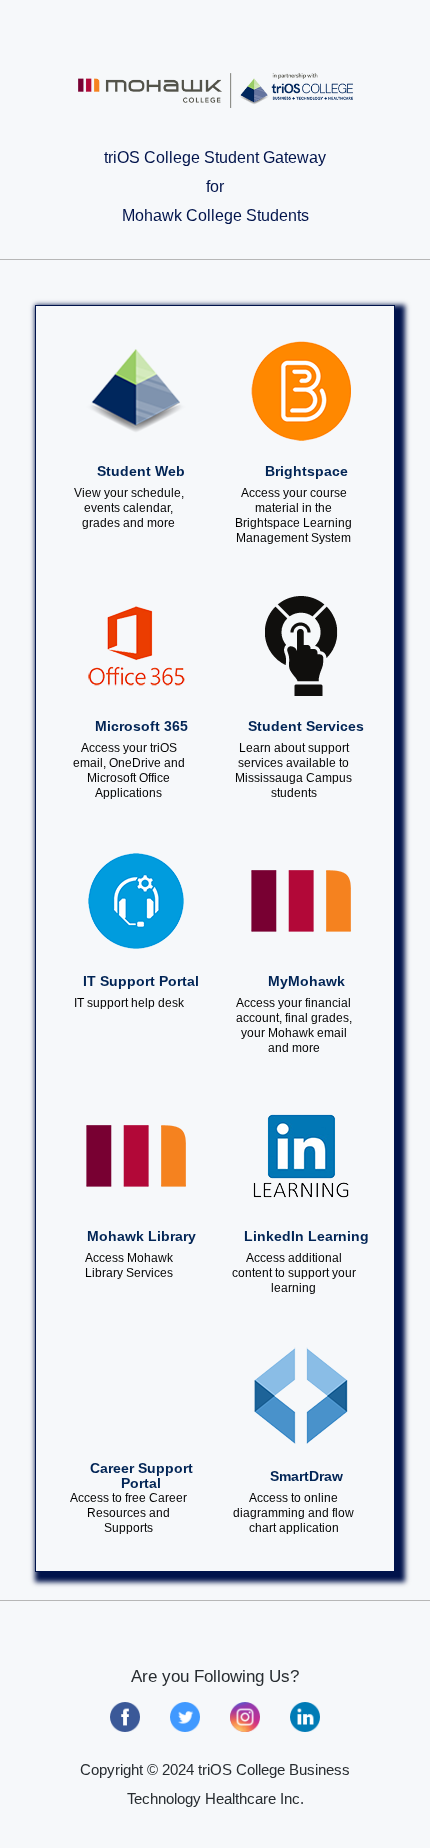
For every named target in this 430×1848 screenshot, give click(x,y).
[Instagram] (245, 1725)
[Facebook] (125, 1725)
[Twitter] (185, 1725)
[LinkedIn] (305, 1725)
